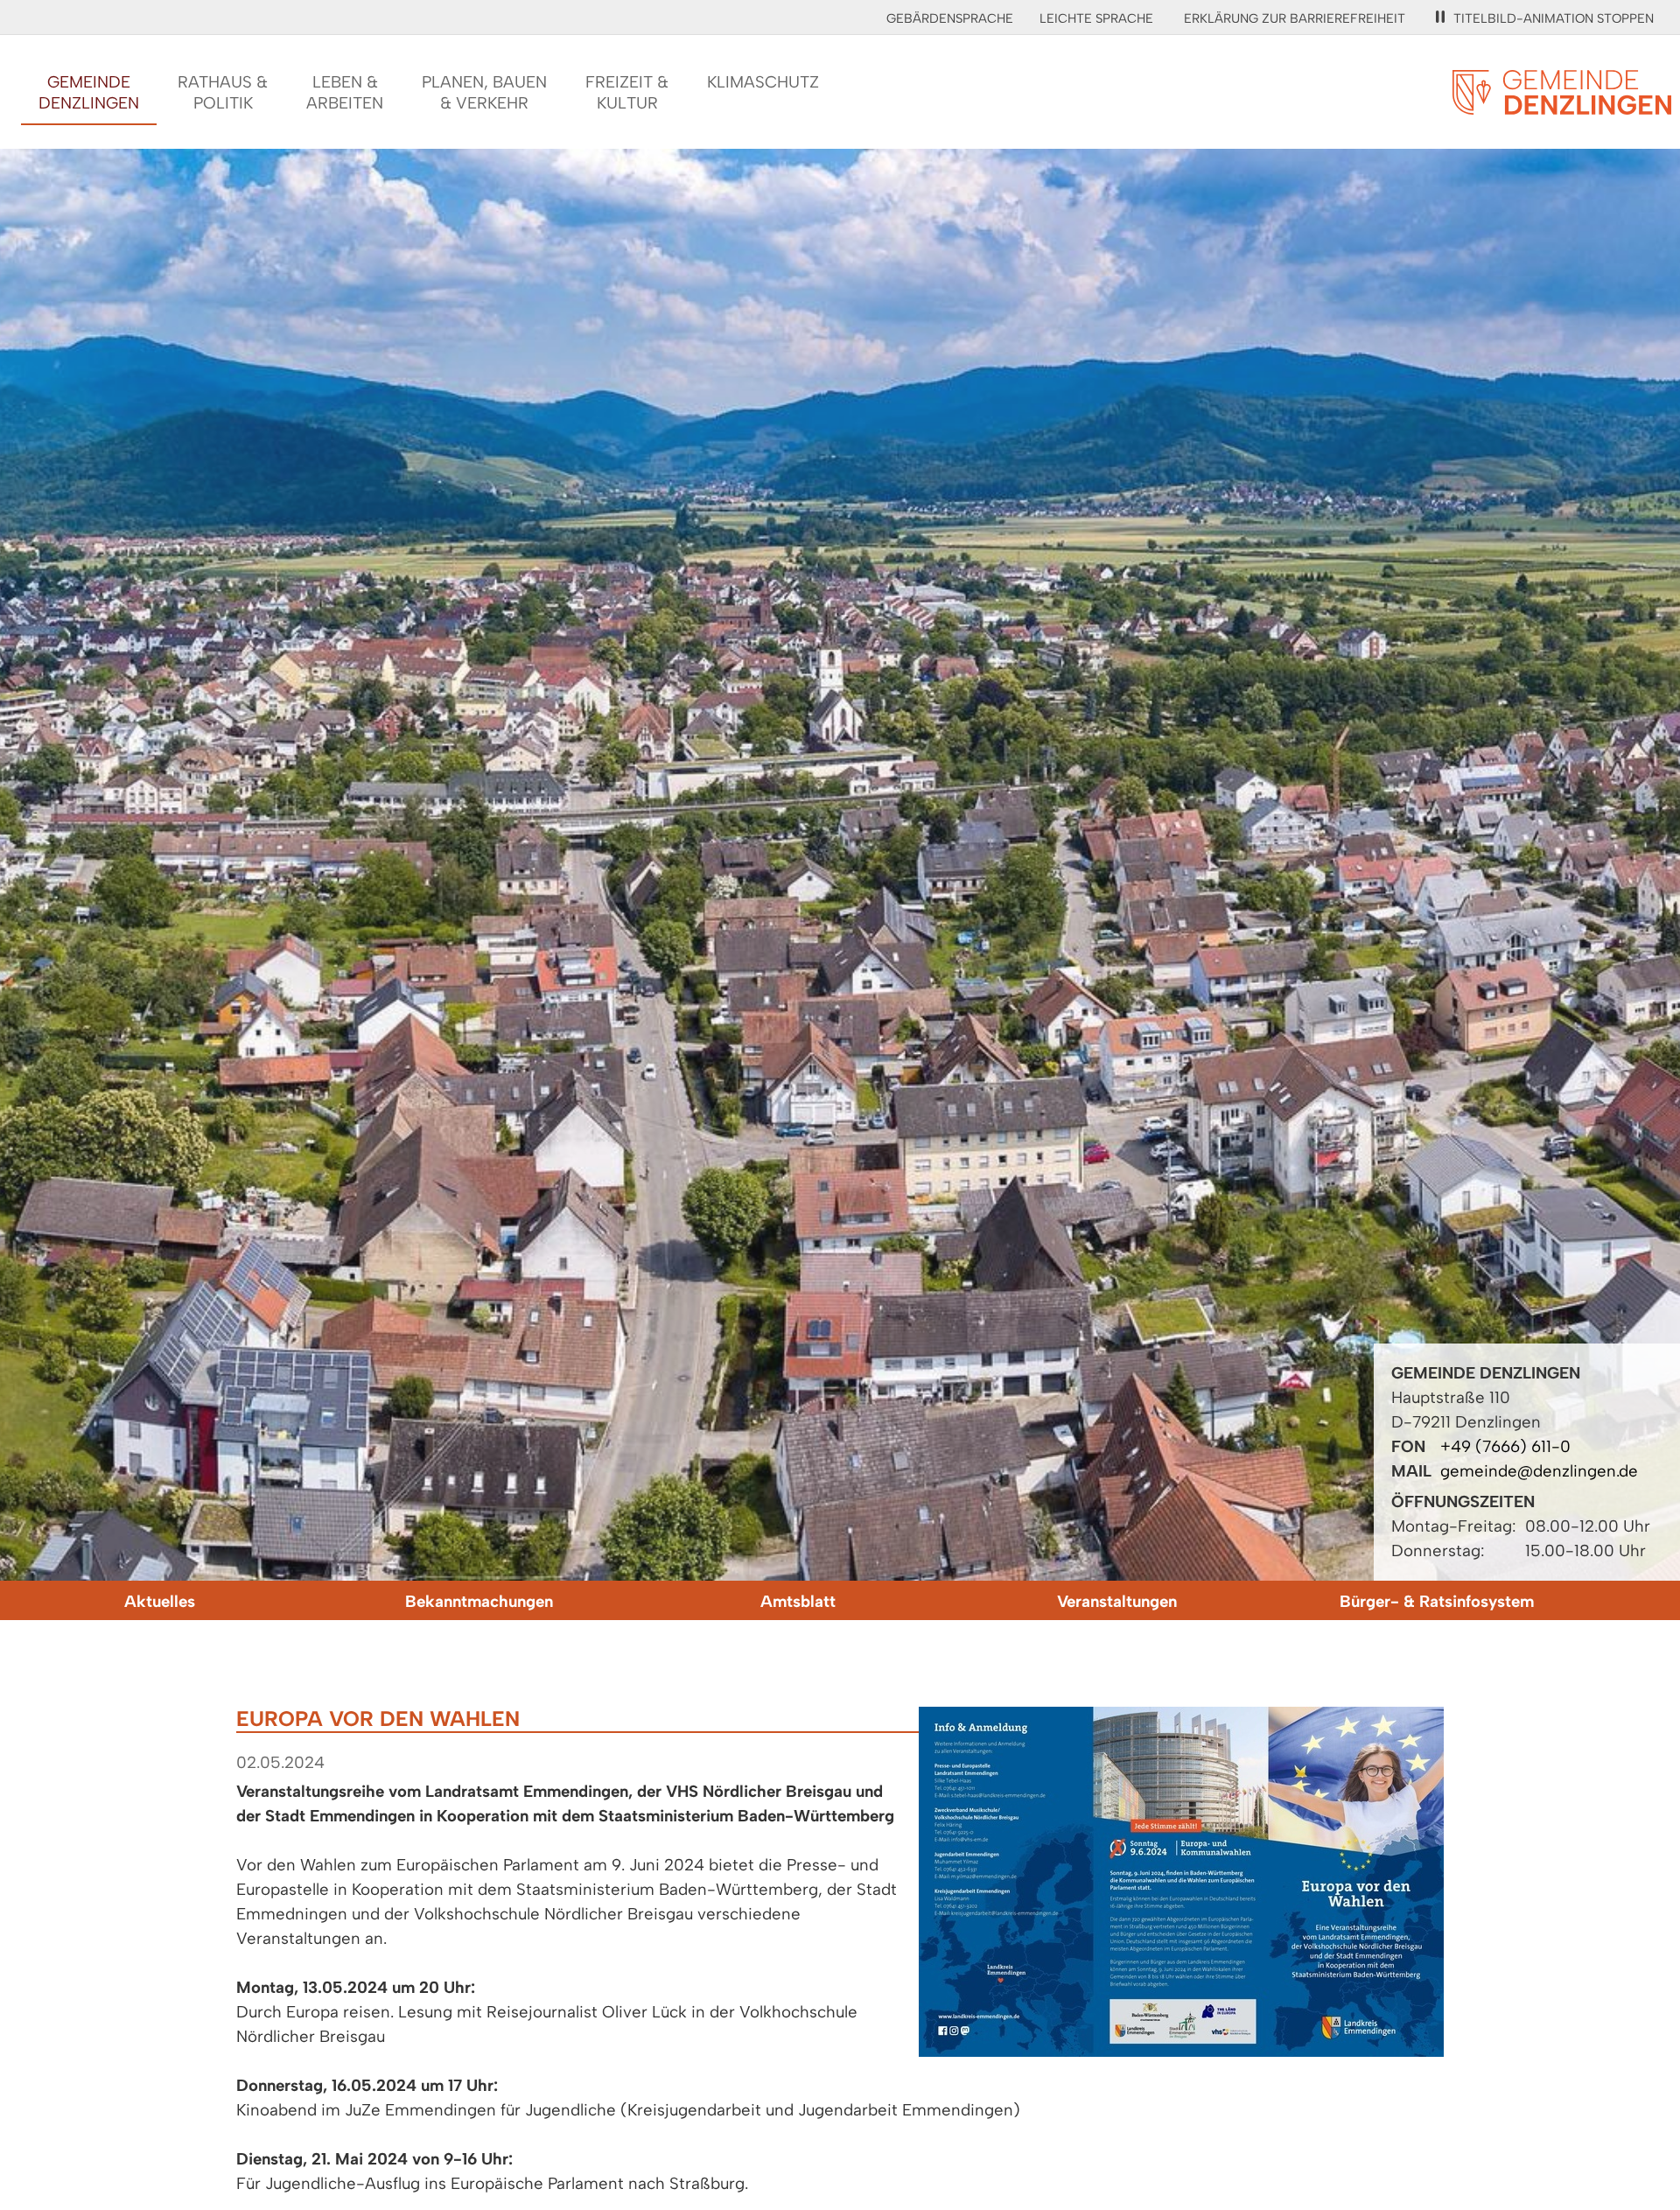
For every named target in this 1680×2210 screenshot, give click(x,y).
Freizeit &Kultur (627, 92)
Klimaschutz (763, 82)
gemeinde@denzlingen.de (1539, 1471)
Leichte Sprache (1096, 18)
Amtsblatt (798, 1601)
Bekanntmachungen (479, 1601)
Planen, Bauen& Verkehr (484, 92)
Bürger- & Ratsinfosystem (1437, 1601)
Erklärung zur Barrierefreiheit (1295, 18)
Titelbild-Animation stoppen (1554, 18)
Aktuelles (160, 1601)
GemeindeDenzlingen (89, 92)
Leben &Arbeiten (345, 92)
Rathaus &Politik (223, 92)
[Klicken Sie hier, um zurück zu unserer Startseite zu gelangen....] (1562, 105)
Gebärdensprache (950, 18)
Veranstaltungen (1117, 1601)
